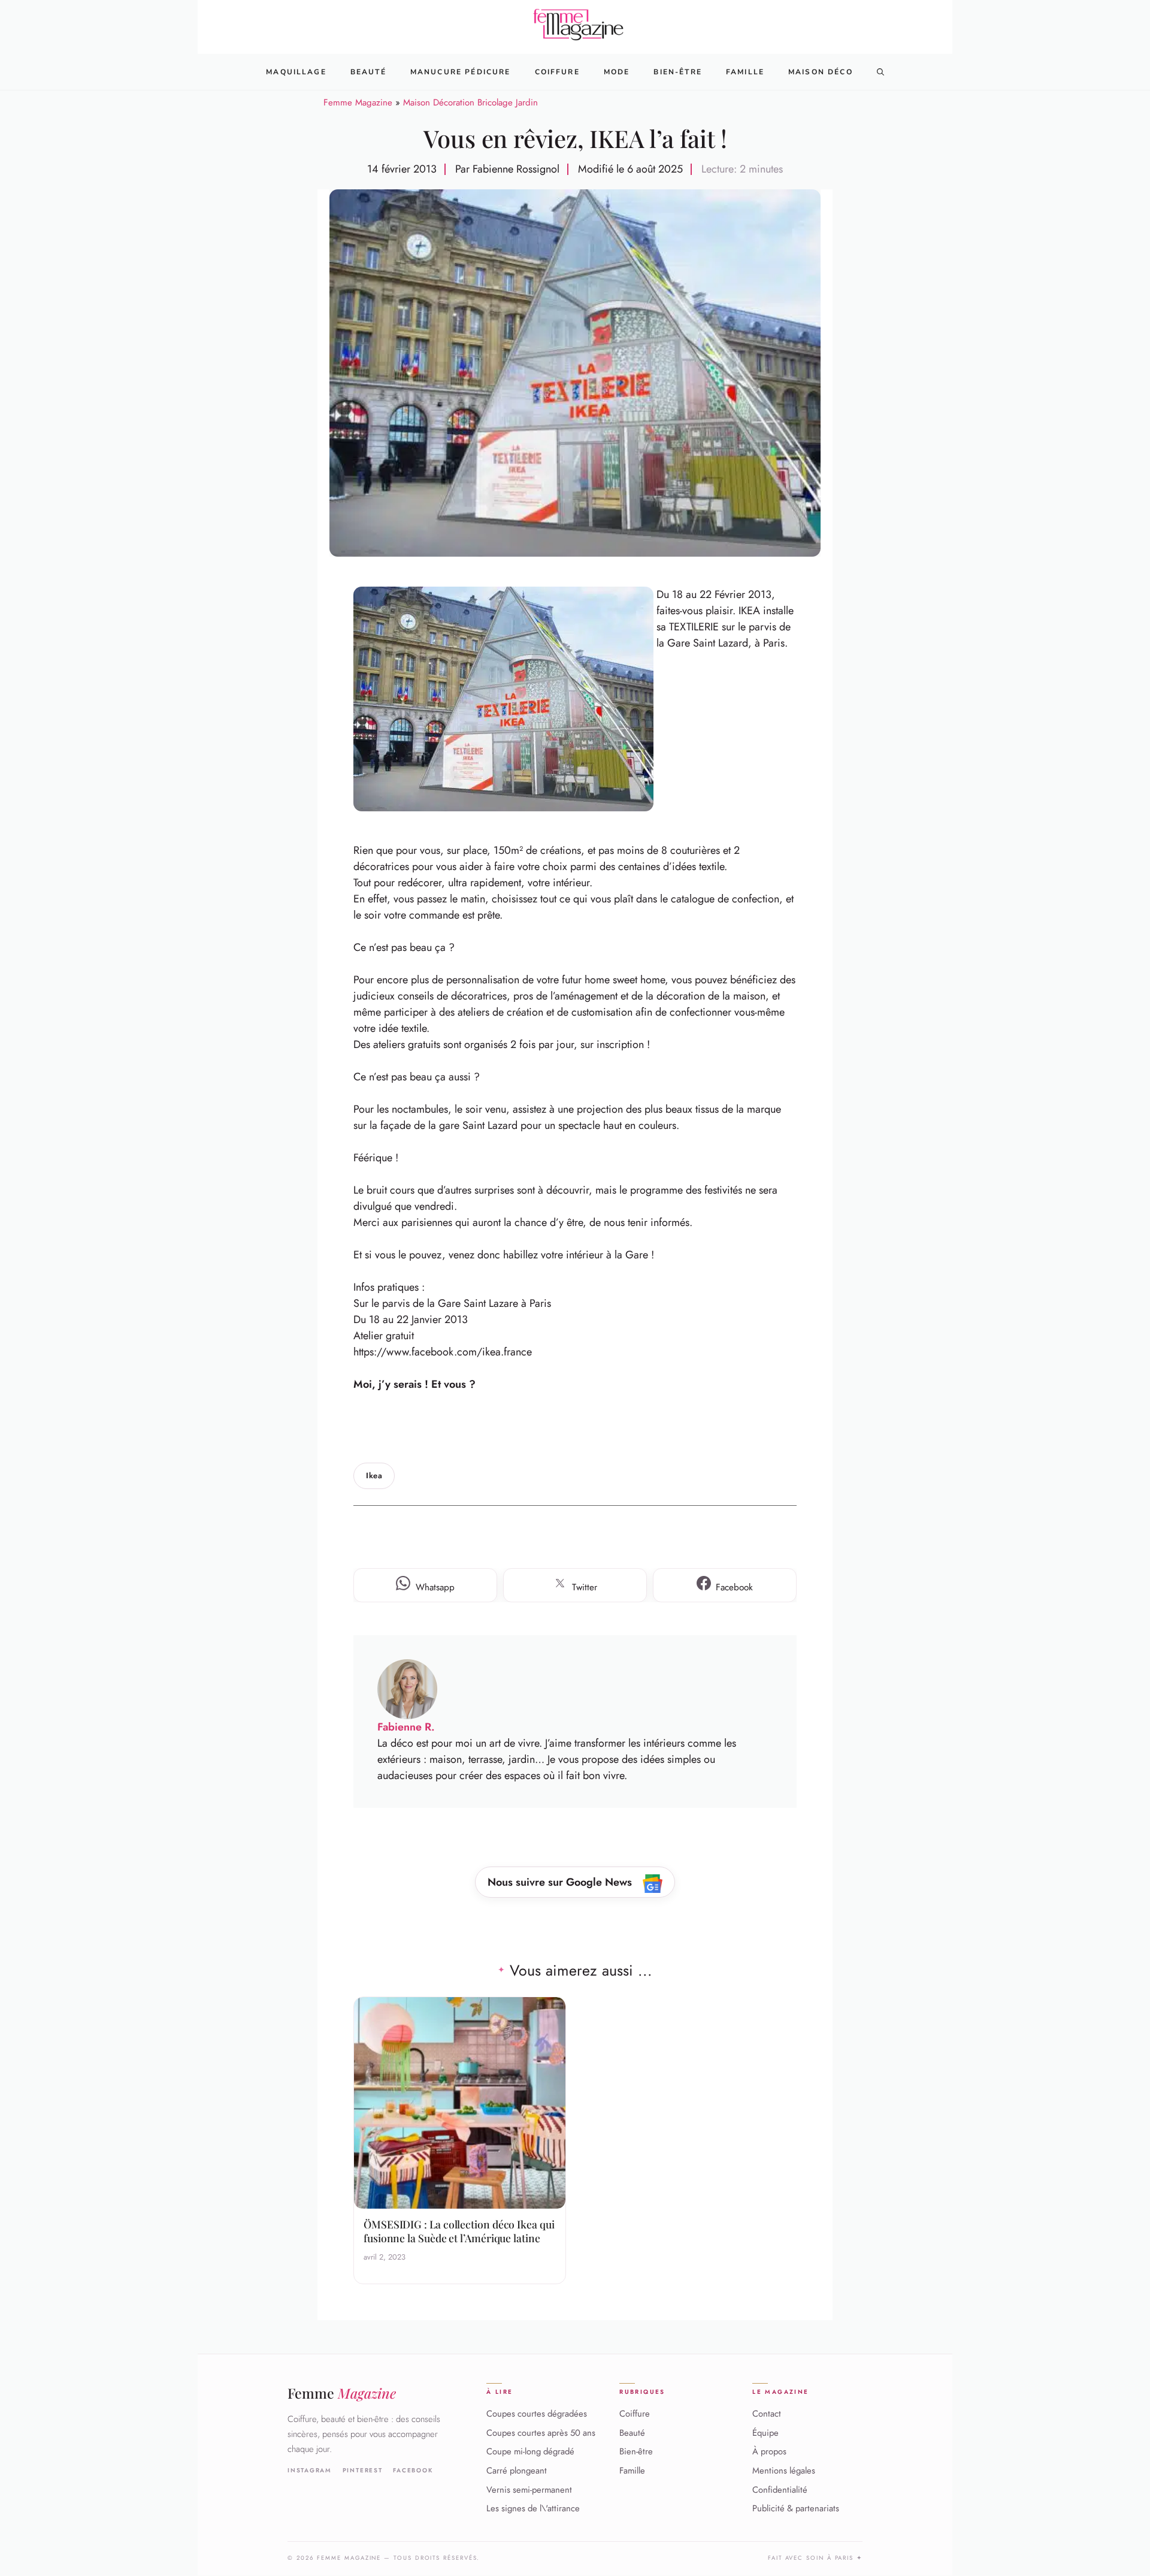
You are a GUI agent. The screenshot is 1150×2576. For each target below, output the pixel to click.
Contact (767, 2414)
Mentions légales (784, 2471)
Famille (745, 72)
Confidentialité (780, 2490)
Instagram (310, 2471)
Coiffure (557, 72)
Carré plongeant (517, 2471)
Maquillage (296, 72)
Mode (617, 72)
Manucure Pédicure (461, 72)
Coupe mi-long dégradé (530, 2452)
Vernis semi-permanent (529, 2490)
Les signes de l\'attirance (533, 2509)
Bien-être (636, 2452)
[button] (880, 72)
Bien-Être (677, 72)
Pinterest (363, 2471)
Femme (342, 2393)
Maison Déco (821, 72)
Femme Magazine (358, 102)
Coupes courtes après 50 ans (541, 2433)
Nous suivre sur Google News (561, 1882)
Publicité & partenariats (796, 2509)
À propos (769, 2452)
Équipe (765, 2433)
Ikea (374, 1476)
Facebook (413, 2471)
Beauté (368, 72)
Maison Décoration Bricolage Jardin (470, 102)
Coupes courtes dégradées (537, 2414)
